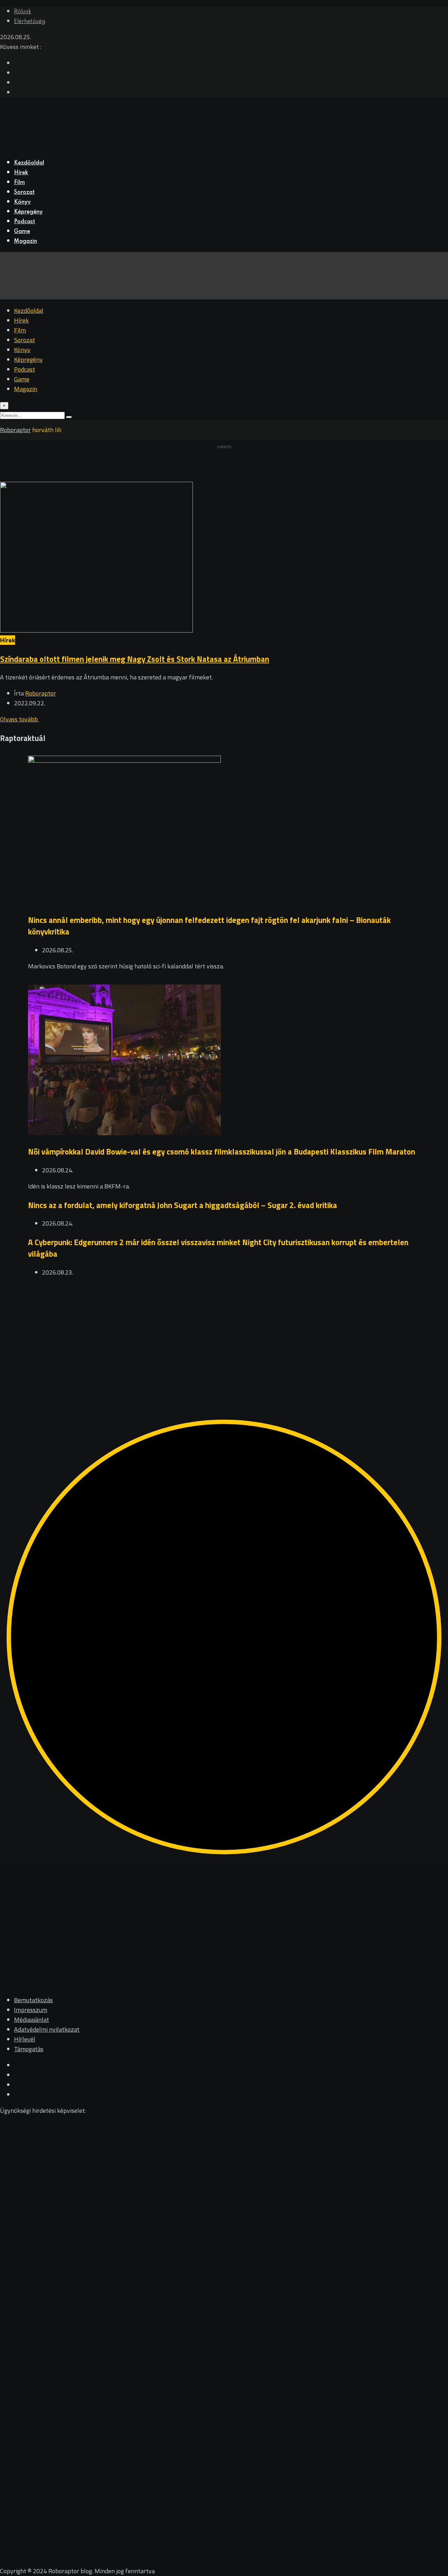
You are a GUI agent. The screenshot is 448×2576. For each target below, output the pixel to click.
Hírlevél (25, 2039)
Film (19, 183)
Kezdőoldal (29, 163)
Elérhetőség (30, 22)
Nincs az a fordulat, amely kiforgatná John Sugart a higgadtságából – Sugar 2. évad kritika (183, 1205)
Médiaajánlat (31, 2020)
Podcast (24, 222)
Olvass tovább (20, 719)
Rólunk (23, 12)
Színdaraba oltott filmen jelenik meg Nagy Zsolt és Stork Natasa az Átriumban (135, 659)
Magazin (26, 241)
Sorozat (24, 192)
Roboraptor (41, 693)
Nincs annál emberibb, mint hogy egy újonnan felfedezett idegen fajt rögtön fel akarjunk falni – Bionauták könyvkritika (209, 926)
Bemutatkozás (33, 2000)
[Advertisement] (210, 1336)
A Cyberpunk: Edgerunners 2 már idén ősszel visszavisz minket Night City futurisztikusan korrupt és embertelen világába (218, 1248)
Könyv (22, 202)
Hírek (21, 173)
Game (22, 232)
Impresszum (31, 2010)
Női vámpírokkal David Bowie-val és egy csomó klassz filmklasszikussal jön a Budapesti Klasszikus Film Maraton (222, 1152)
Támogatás (29, 2049)
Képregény (28, 212)
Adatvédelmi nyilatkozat (47, 2029)
